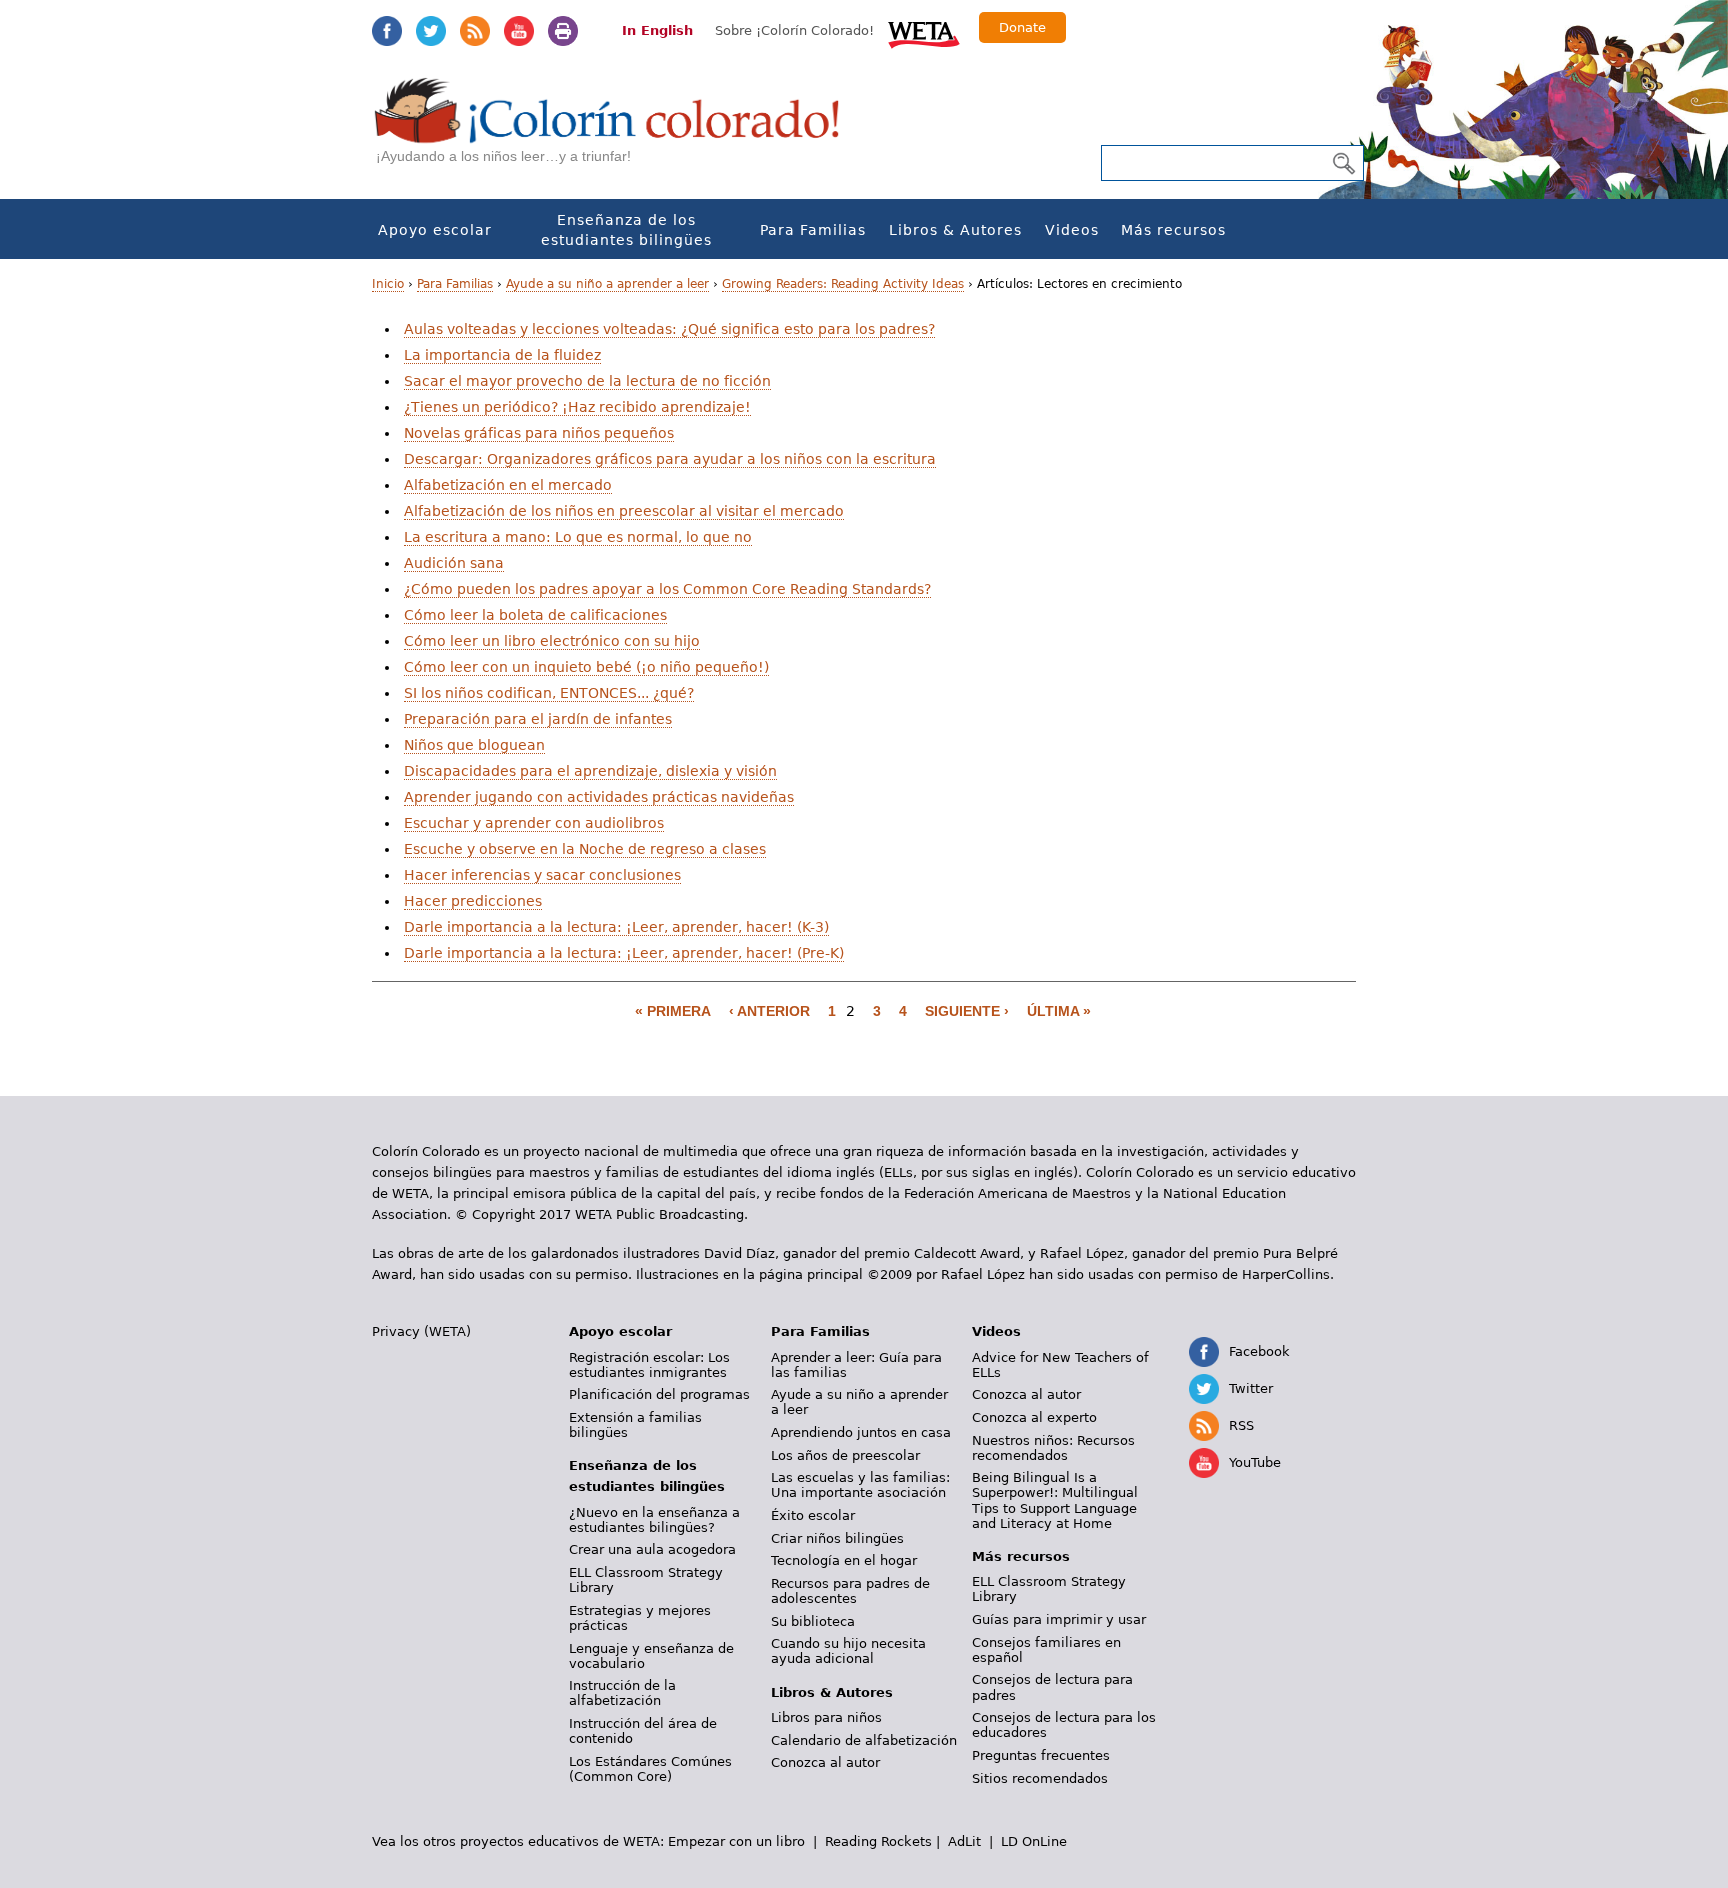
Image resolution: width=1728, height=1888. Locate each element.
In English (657, 30)
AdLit (964, 1841)
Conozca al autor (825, 1762)
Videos (1072, 230)
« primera (673, 1011)
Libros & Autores (955, 230)
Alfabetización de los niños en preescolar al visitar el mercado (624, 511)
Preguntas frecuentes (1041, 1755)
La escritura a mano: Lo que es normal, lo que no (578, 537)
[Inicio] (618, 130)
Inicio (388, 284)
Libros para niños (826, 1717)
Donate (1022, 27)
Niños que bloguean (474, 745)
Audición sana (454, 563)
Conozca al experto (1034, 1417)
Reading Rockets (878, 1841)
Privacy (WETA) (421, 1331)
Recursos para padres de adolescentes (850, 1591)
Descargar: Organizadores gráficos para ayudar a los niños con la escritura (670, 459)
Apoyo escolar (435, 230)
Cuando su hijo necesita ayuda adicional (848, 1651)
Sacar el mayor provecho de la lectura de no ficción (587, 381)
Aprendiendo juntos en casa (861, 1432)
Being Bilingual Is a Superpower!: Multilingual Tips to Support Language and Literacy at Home (1055, 1500)
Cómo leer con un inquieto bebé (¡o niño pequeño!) (586, 667)
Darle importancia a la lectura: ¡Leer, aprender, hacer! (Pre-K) (624, 953)
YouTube (519, 31)
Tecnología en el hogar (844, 1560)
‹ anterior (769, 1011)
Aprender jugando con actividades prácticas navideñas (599, 797)
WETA (924, 32)
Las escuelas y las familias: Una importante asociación (860, 1485)
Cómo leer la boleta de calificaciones (535, 615)
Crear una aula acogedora (652, 1549)
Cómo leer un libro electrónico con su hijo (552, 641)
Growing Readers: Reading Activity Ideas (843, 284)
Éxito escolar (813, 1515)
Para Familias (813, 230)
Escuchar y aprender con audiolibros (534, 823)
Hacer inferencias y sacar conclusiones (542, 875)
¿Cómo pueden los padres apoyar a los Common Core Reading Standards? (667, 589)
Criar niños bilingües (837, 1538)
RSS (475, 31)
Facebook (387, 31)
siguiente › (967, 1011)
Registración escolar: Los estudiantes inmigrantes (649, 1365)
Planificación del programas (659, 1394)
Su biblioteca (813, 1621)
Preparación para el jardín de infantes (538, 719)
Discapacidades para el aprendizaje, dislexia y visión (590, 771)
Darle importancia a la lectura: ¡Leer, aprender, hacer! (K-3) (616, 927)
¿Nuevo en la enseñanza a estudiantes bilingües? (654, 1520)
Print (563, 31)
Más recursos (1173, 230)
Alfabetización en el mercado (508, 485)
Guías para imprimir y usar (1059, 1619)
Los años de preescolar (845, 1455)
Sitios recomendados (1040, 1778)
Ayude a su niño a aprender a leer (607, 284)
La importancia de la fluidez (502, 355)
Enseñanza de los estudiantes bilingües (626, 230)
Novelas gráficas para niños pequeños (539, 433)
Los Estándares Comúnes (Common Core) (650, 1769)
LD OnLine (1034, 1841)
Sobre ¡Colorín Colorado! (794, 30)
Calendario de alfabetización (864, 1740)
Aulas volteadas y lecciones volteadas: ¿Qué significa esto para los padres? (669, 329)
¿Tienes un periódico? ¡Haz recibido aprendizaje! (577, 407)
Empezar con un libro (736, 1841)
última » (1059, 1011)
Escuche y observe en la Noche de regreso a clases (585, 849)
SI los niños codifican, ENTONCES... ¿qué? (549, 693)
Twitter (431, 31)
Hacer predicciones (473, 901)
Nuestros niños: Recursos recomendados (1053, 1448)
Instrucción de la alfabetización (622, 1693)
